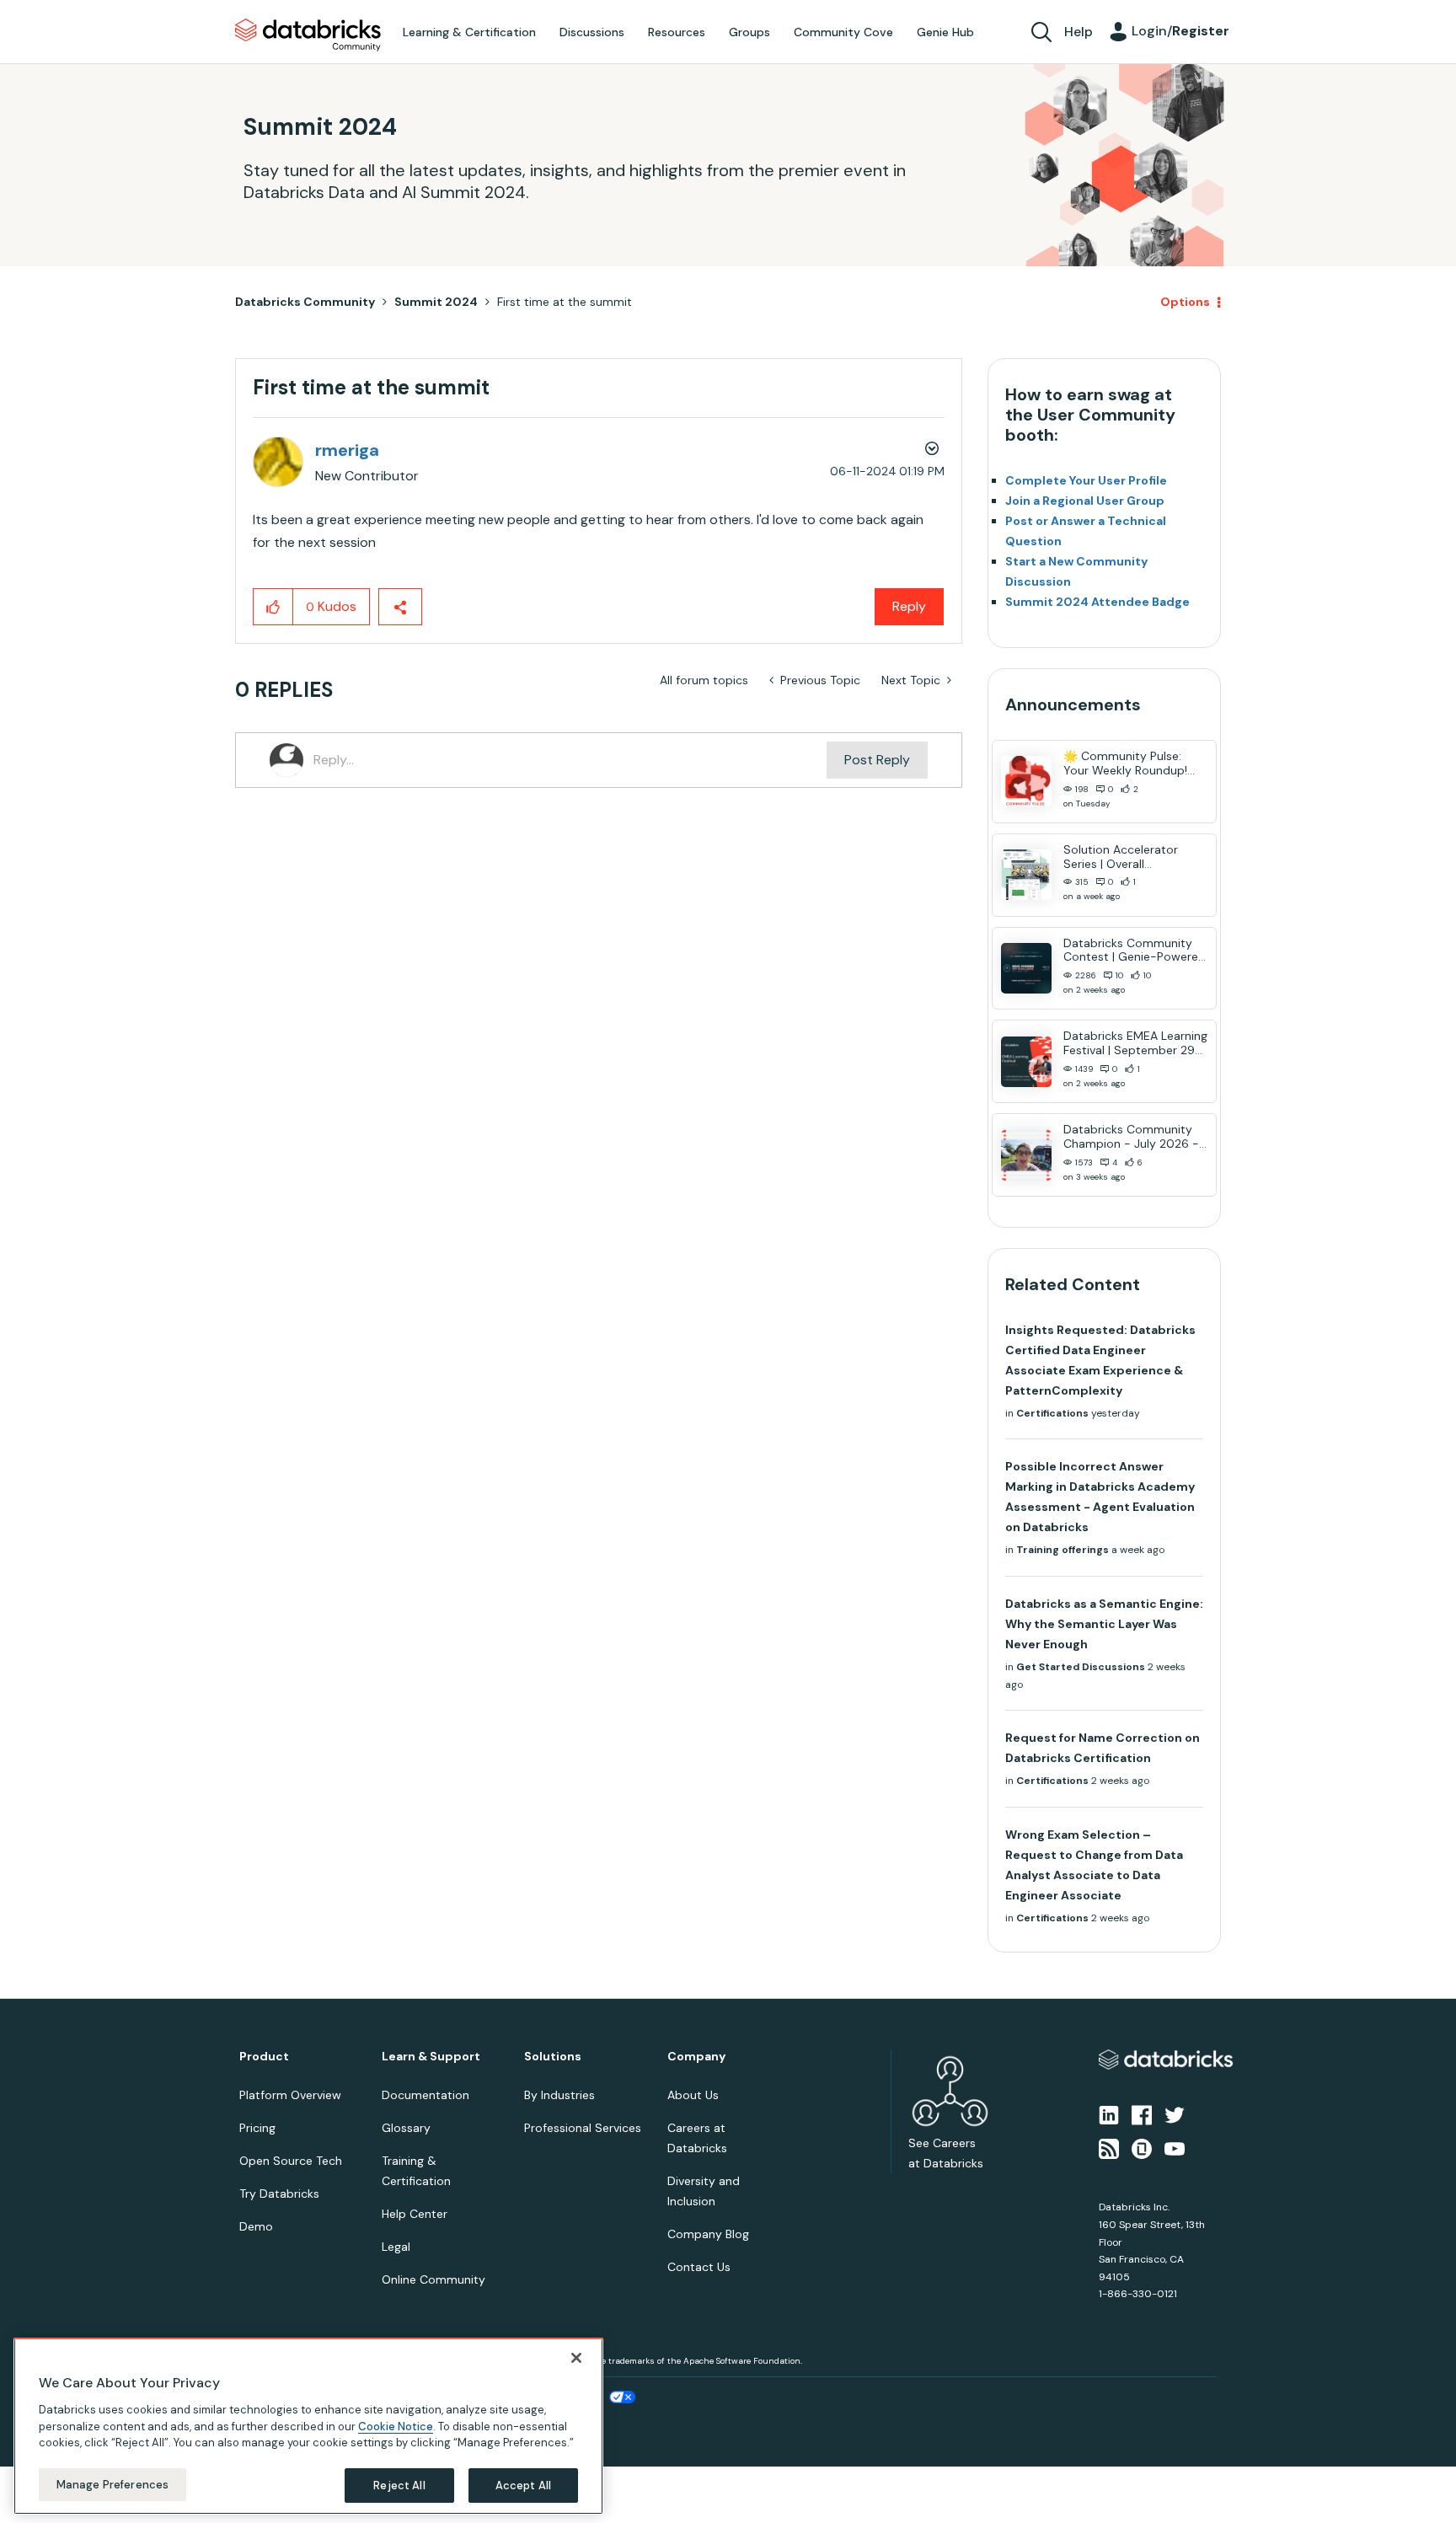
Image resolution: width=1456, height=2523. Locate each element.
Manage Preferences (112, 2484)
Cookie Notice (396, 2426)
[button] (1012, 1217)
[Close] (576, 2358)
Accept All (523, 2485)
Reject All (399, 2485)
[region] (308, 2426)
